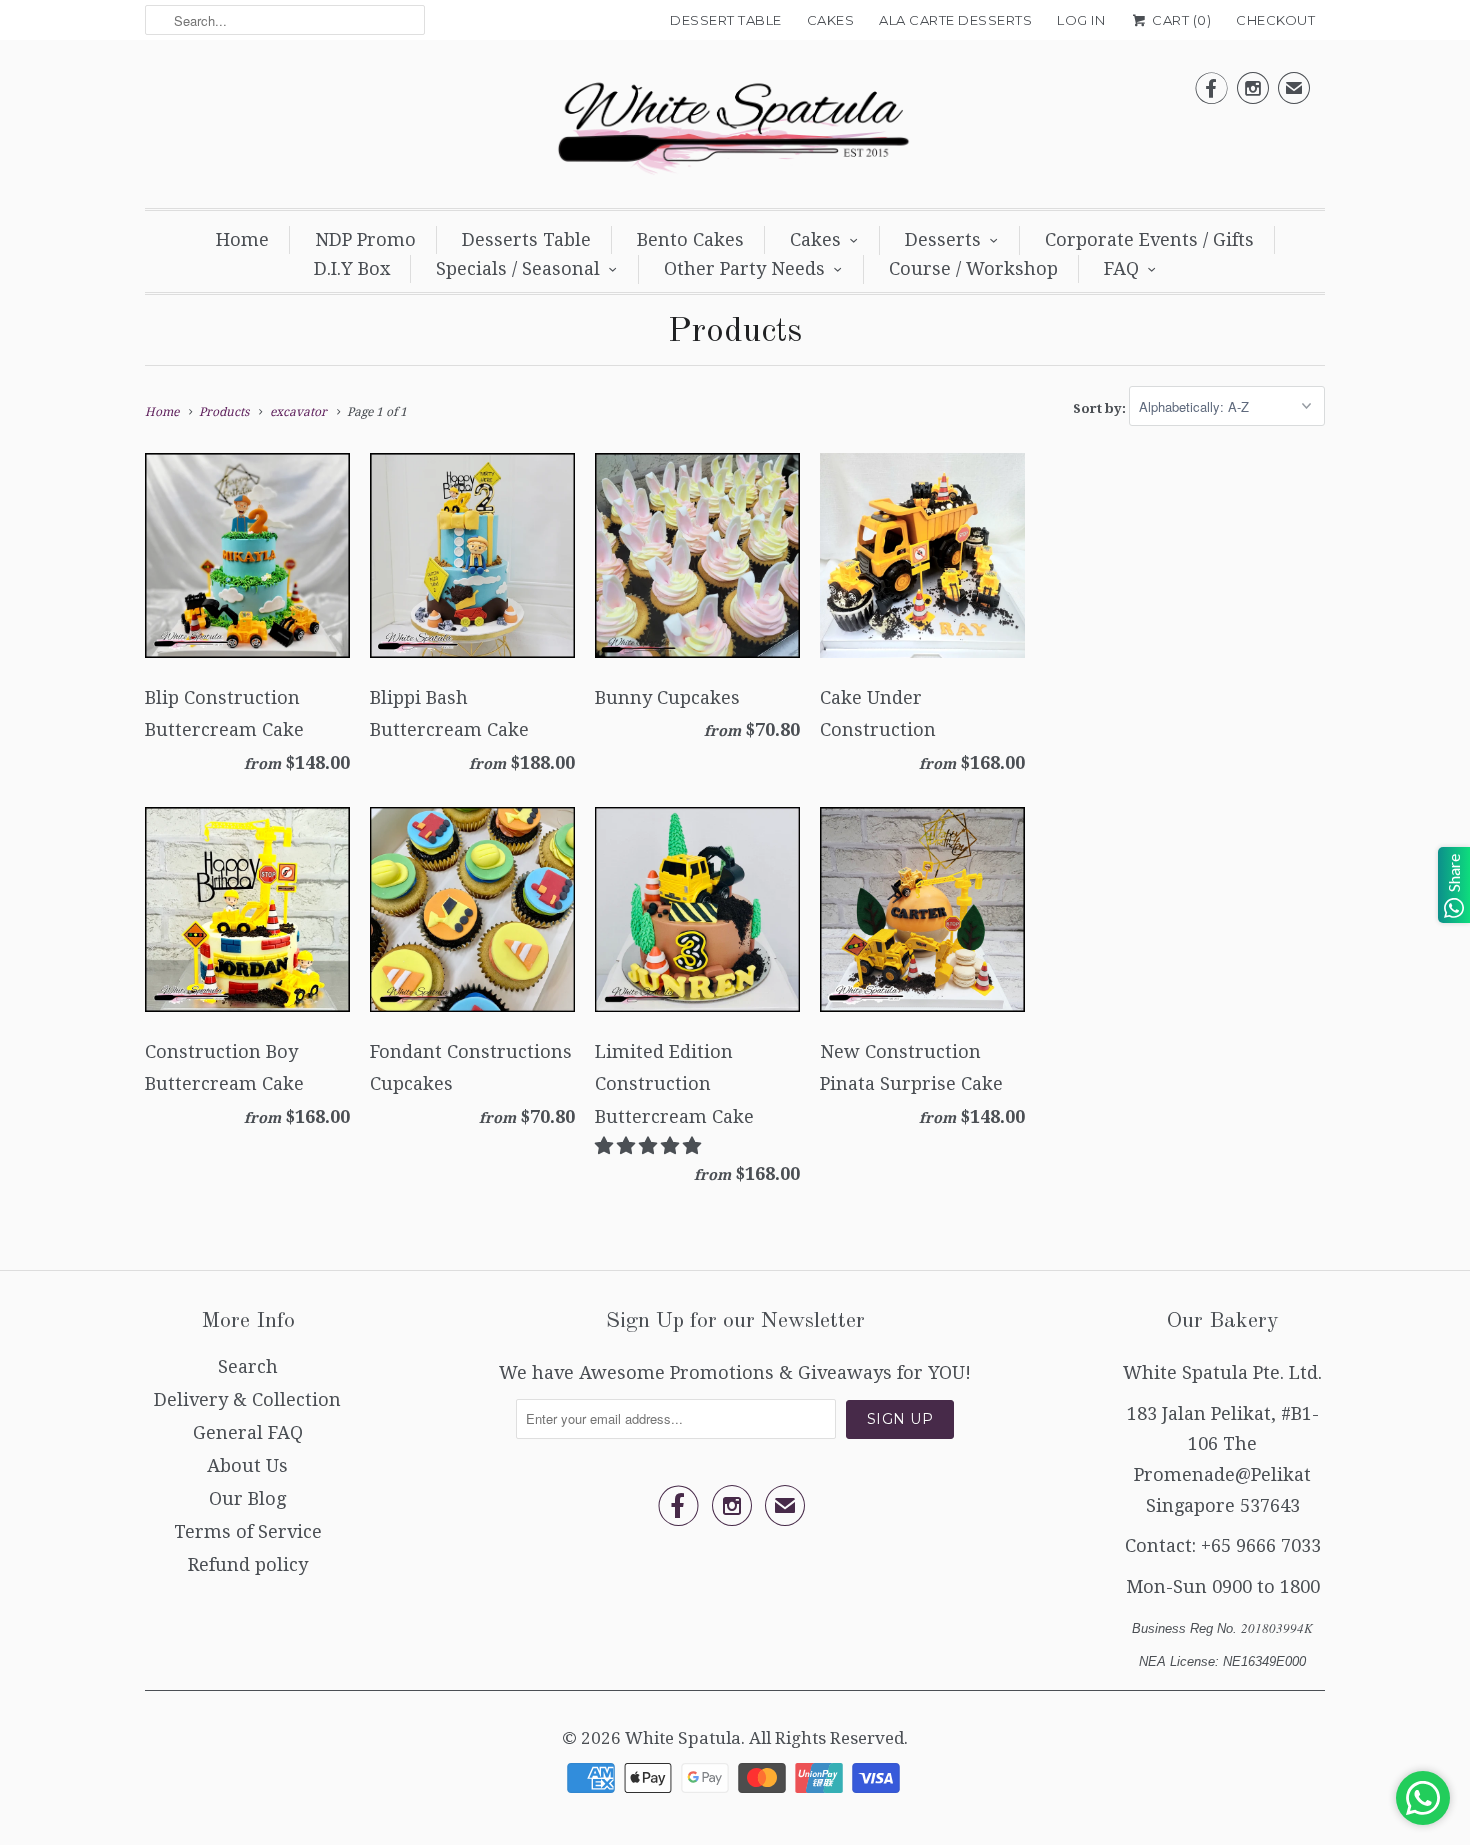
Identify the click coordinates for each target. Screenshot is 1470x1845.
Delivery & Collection (247, 1399)
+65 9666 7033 (1261, 1545)
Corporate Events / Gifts (1149, 239)
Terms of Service (248, 1531)
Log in (1081, 20)
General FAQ (248, 1432)
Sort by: (1101, 407)
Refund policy (248, 1564)
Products (735, 332)
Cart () (1180, 20)
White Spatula (683, 1738)
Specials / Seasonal (518, 268)
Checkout (1275, 20)
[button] (650, 1145)
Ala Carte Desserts (955, 20)
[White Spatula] (735, 129)
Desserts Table (526, 239)
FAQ (1121, 268)
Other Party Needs (744, 268)
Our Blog (247, 1498)
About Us (247, 1465)
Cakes (831, 20)
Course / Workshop (973, 268)
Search (248, 1366)
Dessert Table (726, 20)
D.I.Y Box (352, 268)
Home (242, 239)
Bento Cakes (690, 239)
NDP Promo (365, 239)
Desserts (943, 239)
